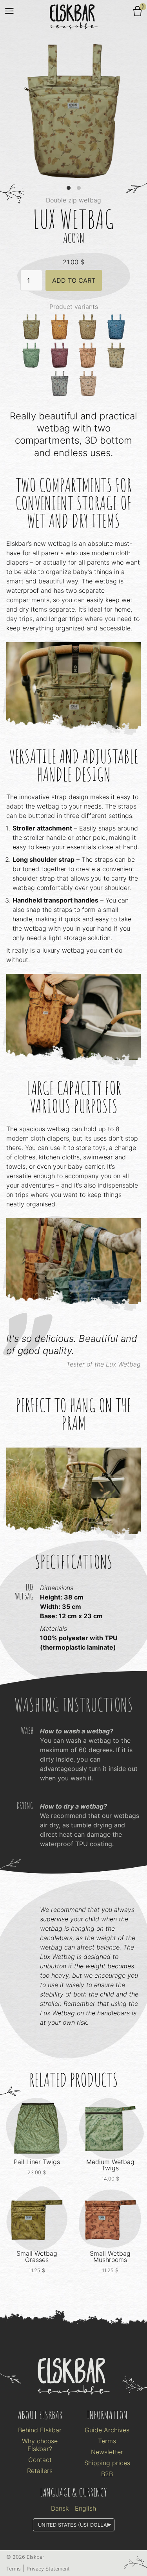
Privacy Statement (48, 2569)
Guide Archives (107, 2430)
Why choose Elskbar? (40, 2445)
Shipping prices (107, 2463)
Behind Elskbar (40, 2430)
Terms (107, 2441)
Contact (40, 2460)
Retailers (40, 2471)
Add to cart (74, 280)
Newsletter (107, 2452)
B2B (107, 2474)
